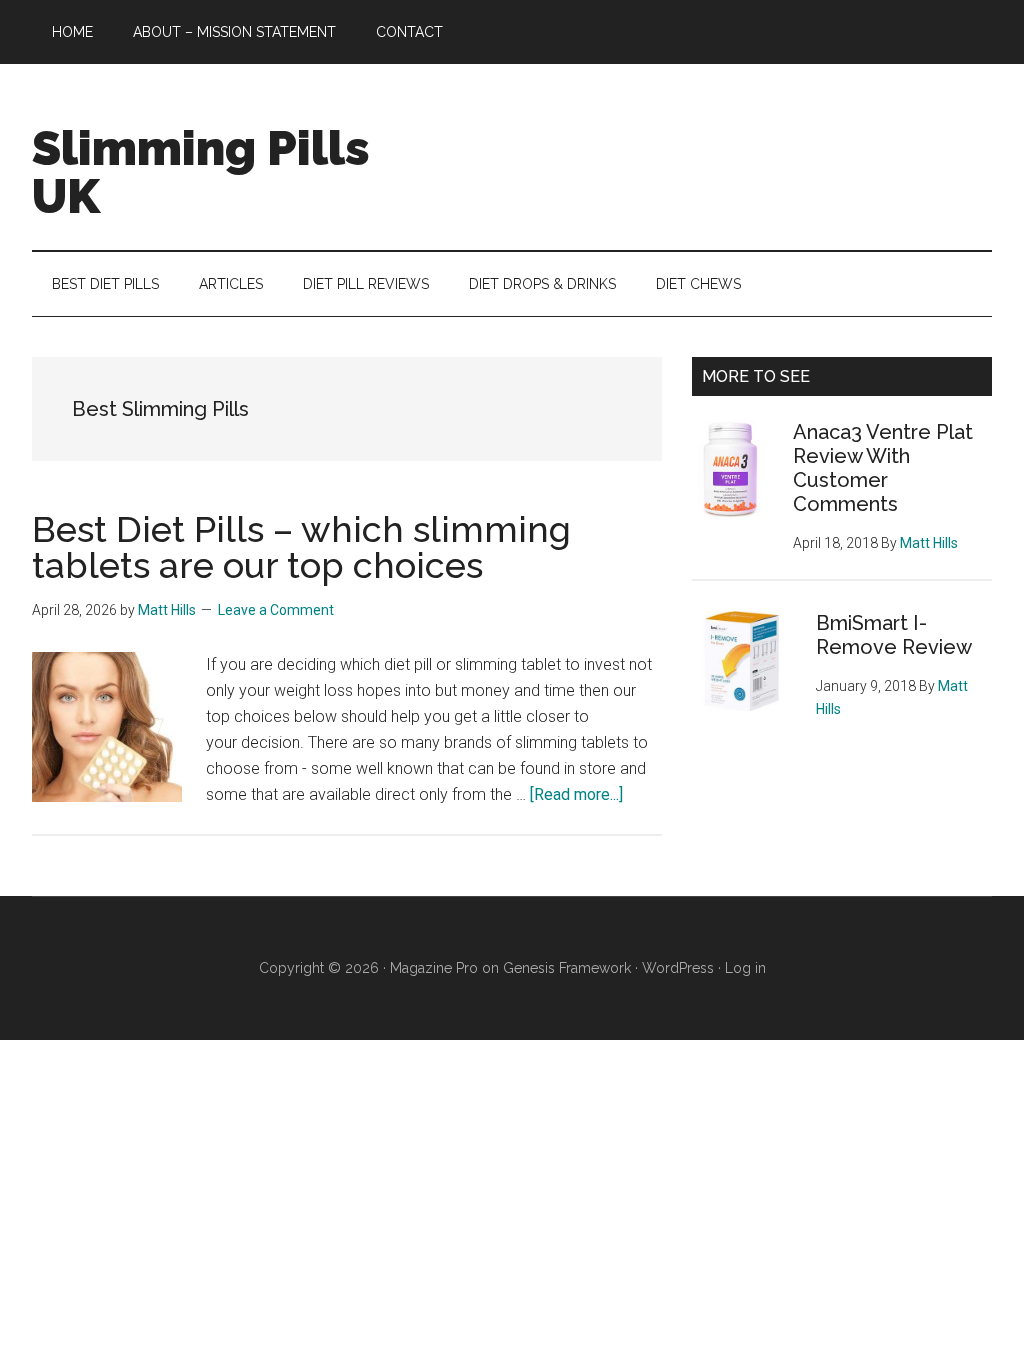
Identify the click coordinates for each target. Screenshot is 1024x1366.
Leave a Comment (276, 610)
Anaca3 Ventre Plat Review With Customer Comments (883, 468)
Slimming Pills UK (201, 172)
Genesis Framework (567, 968)
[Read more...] (576, 794)
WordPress (678, 968)
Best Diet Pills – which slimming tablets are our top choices (301, 547)
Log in (745, 968)
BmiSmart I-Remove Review (894, 635)
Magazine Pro (434, 968)
